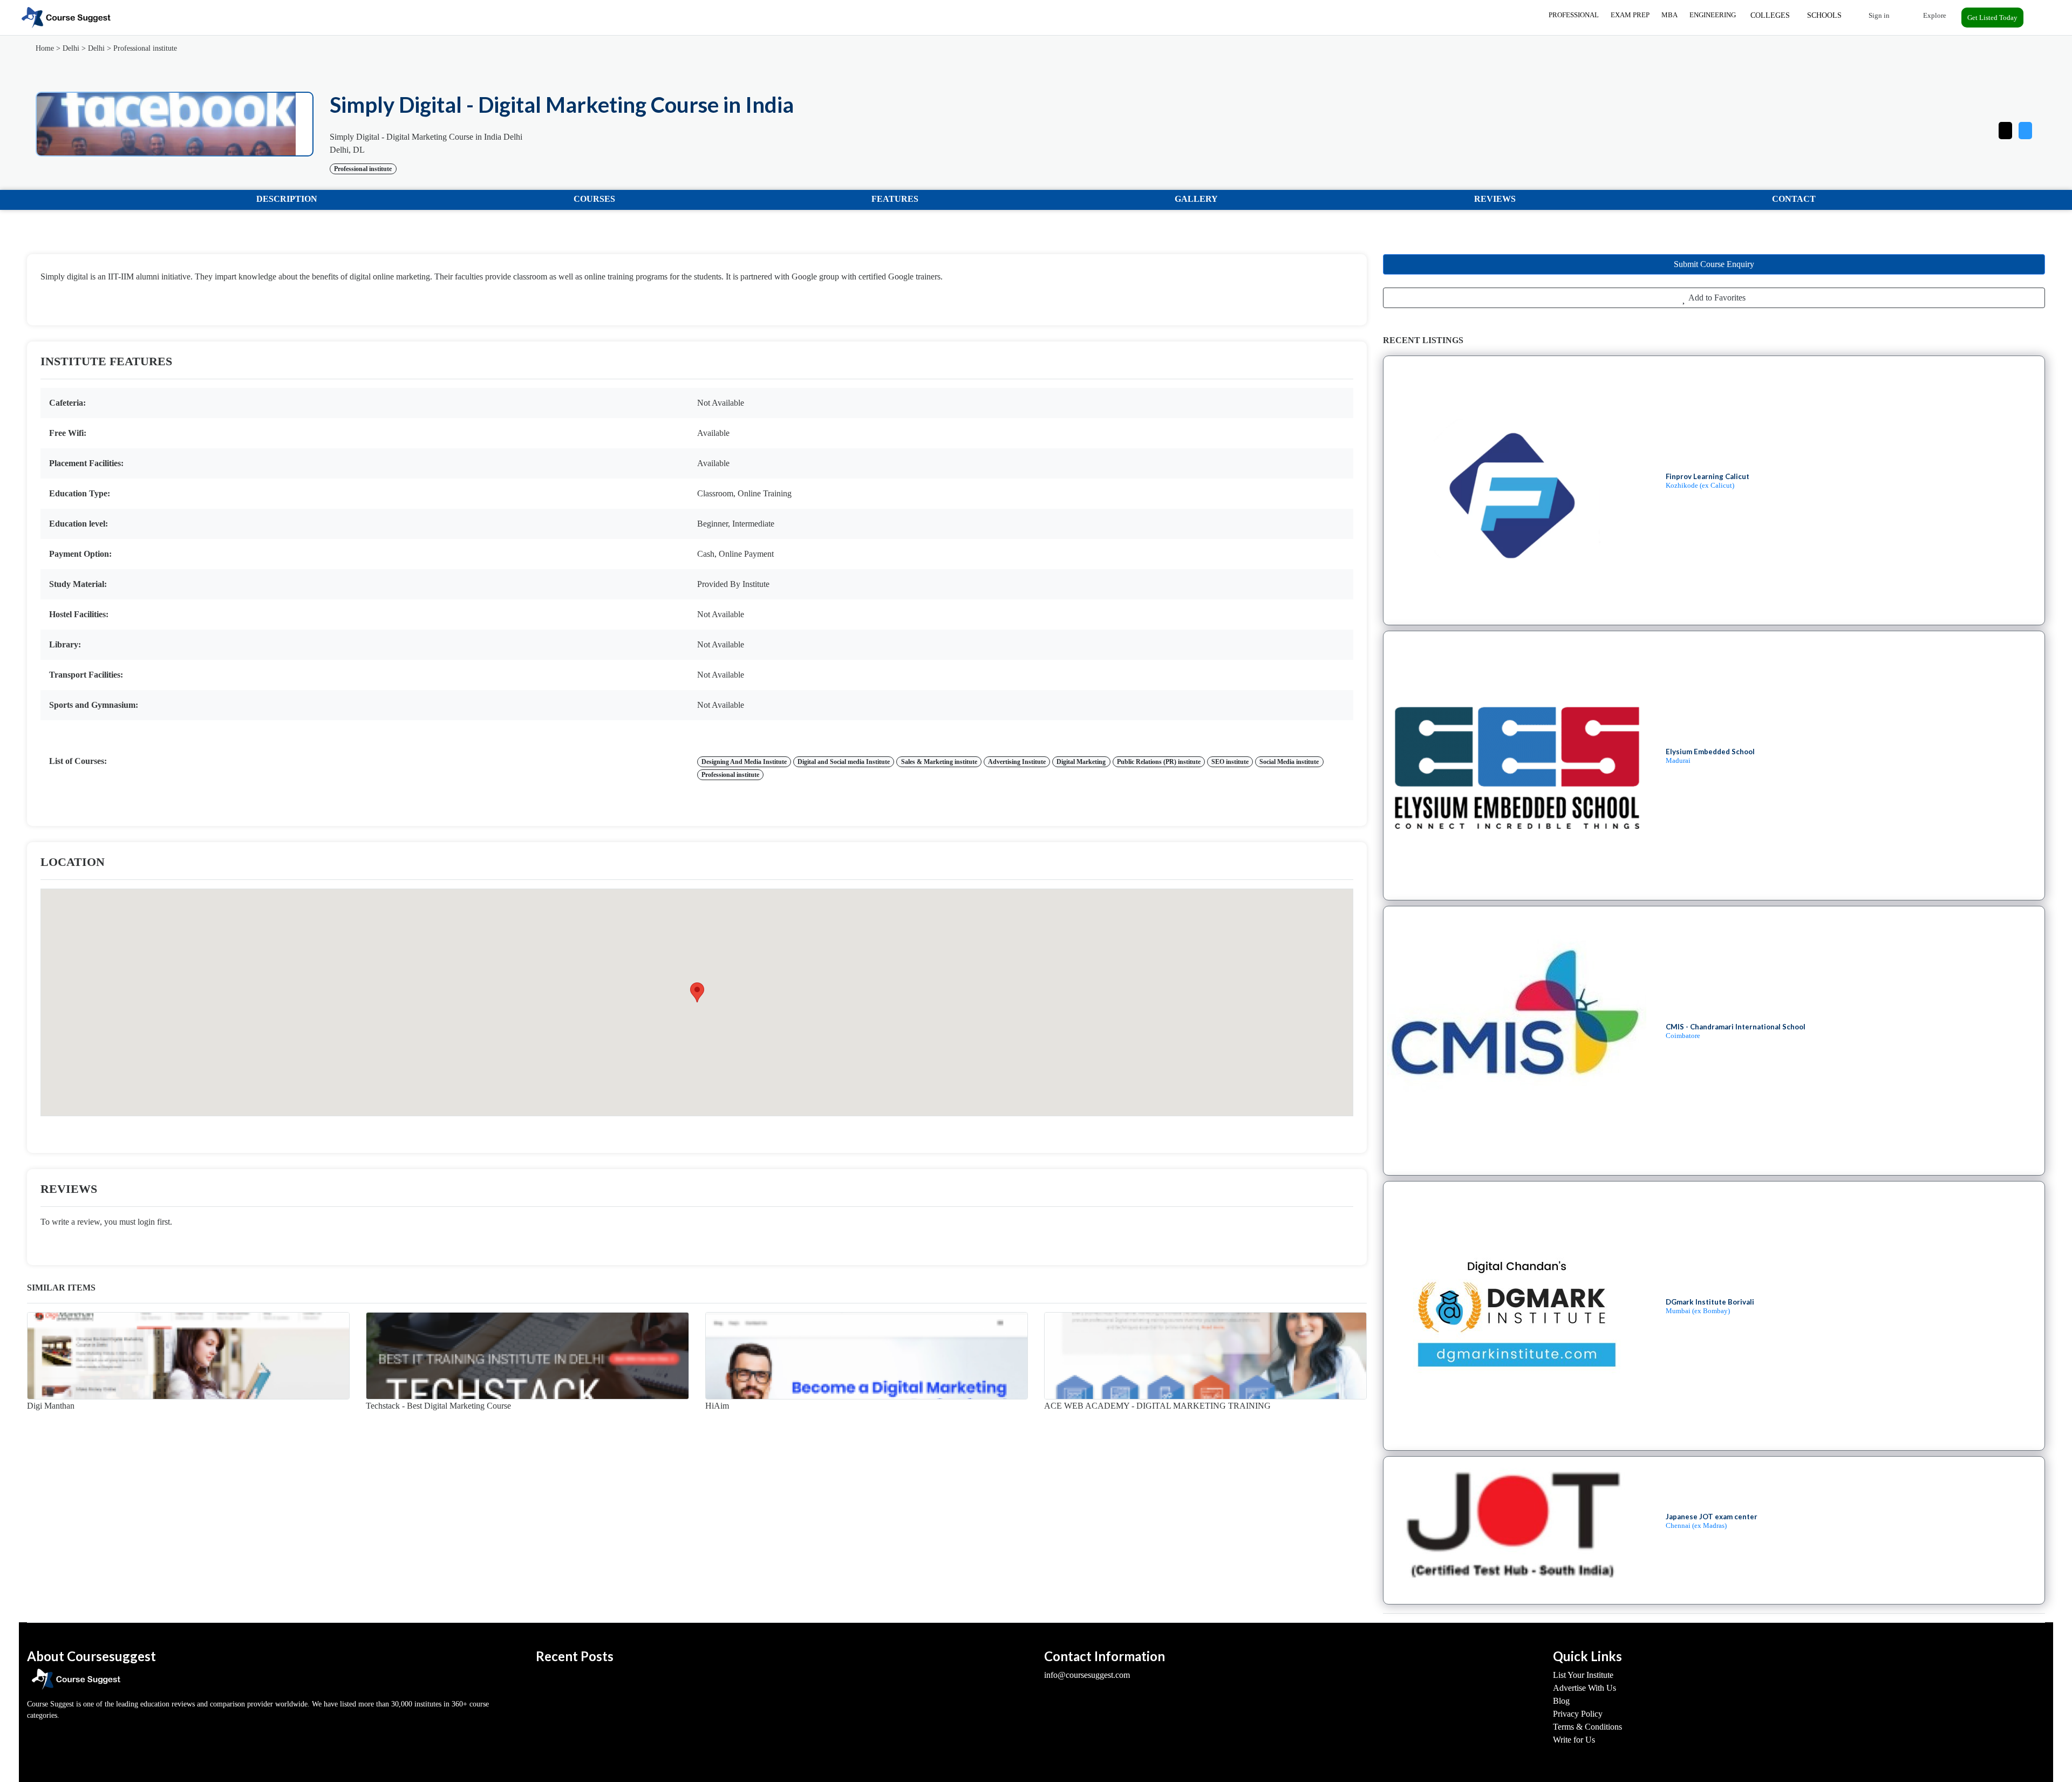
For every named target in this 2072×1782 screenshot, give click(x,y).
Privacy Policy (1578, 1714)
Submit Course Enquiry (1714, 264)
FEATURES (895, 199)
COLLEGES (1770, 15)
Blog (1561, 1701)
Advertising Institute (1017, 762)
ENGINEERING (1713, 15)
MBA (1669, 15)
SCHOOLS (1824, 15)
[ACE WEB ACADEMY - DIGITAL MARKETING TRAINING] (1205, 1356)
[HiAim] (867, 1356)
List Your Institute (1583, 1675)
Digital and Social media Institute (844, 762)
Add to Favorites (1716, 298)
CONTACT (1794, 199)
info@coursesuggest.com (1087, 1675)
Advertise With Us (1584, 1688)
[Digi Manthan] (188, 1356)
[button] (2025, 128)
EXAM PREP (1630, 15)
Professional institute (145, 48)
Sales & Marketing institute (939, 762)
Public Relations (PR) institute (1159, 762)
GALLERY (1196, 199)
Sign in (1878, 15)
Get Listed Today (1992, 18)
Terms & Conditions (1587, 1727)
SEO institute (1230, 762)
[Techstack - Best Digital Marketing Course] (527, 1356)
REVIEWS (1495, 199)
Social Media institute (1289, 762)
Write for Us (1574, 1740)
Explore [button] (1934, 15)
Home (45, 48)
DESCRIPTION (287, 199)
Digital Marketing (1081, 762)
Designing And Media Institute (744, 762)
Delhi (71, 48)
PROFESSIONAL (1574, 15)
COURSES (594, 199)
